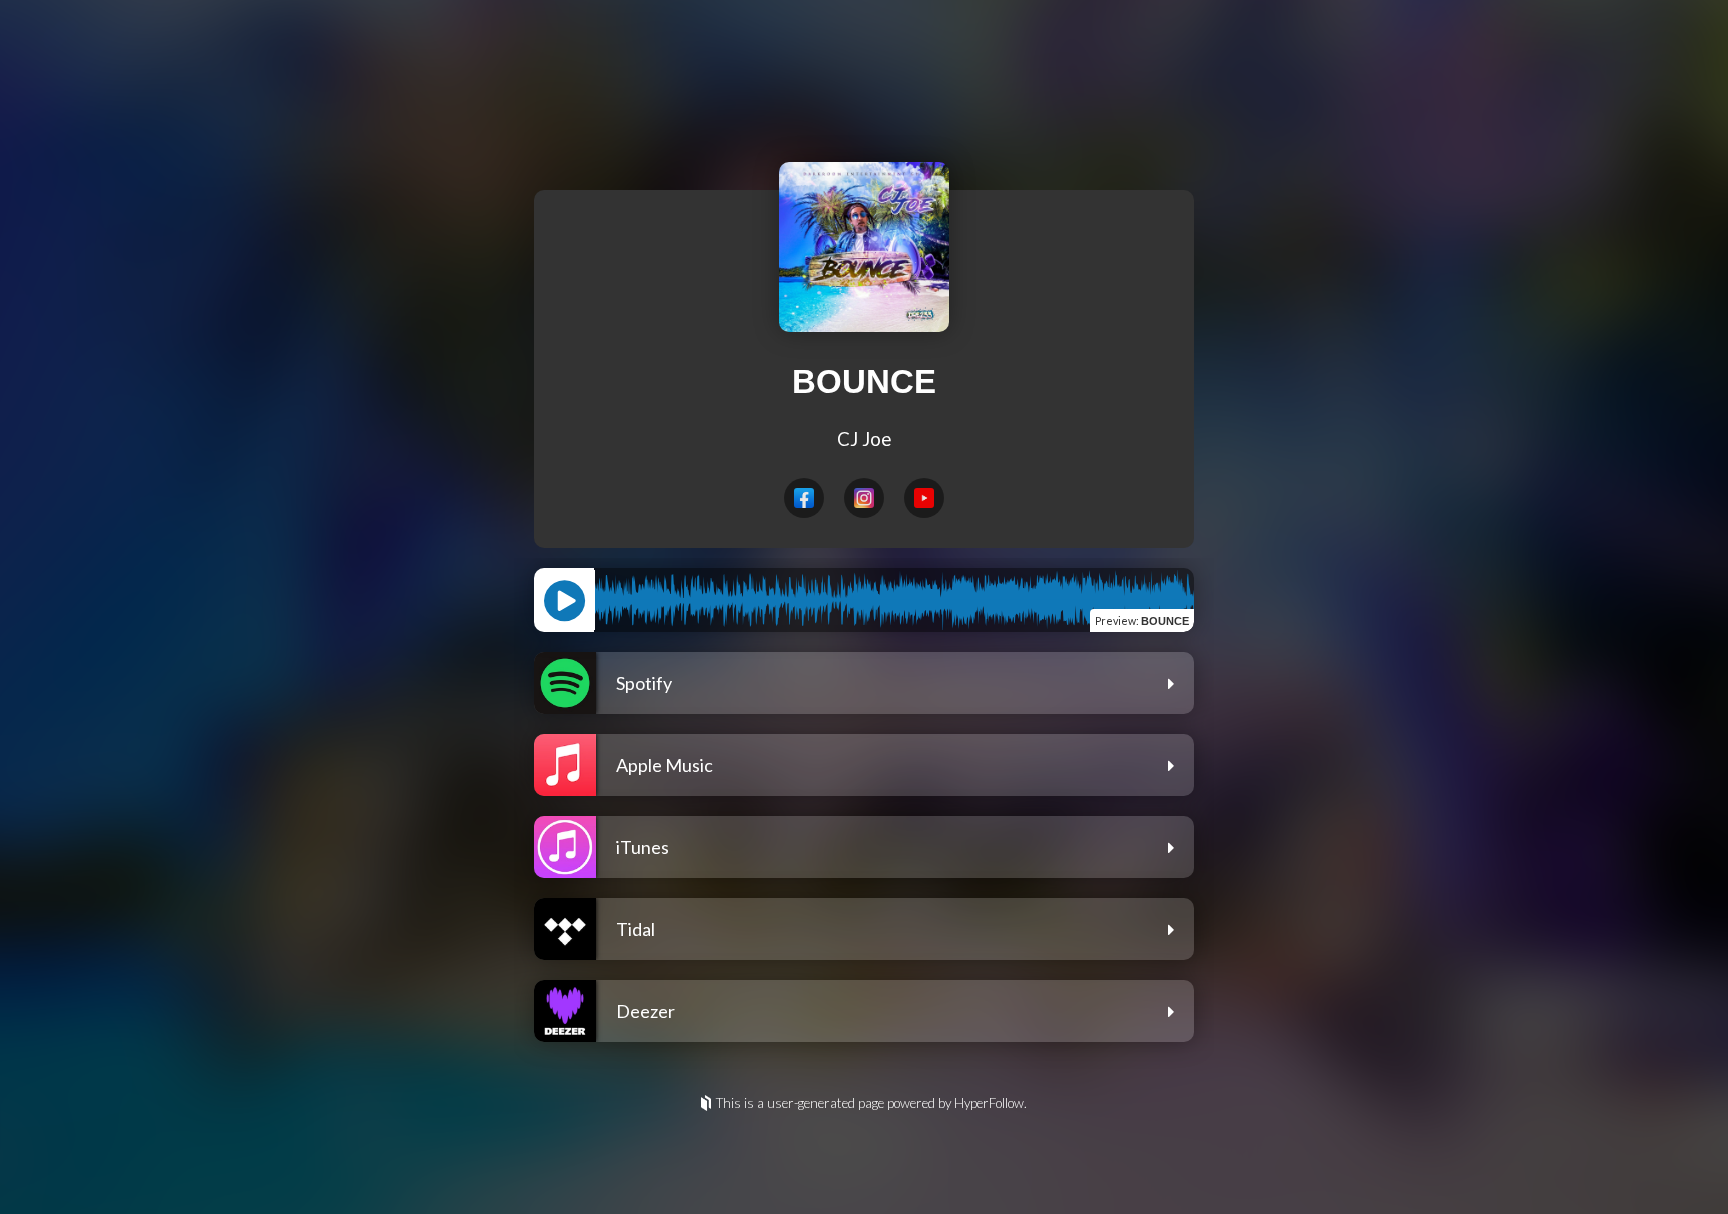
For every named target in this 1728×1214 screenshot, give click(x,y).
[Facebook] (804, 498)
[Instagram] (864, 498)
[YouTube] (924, 498)
